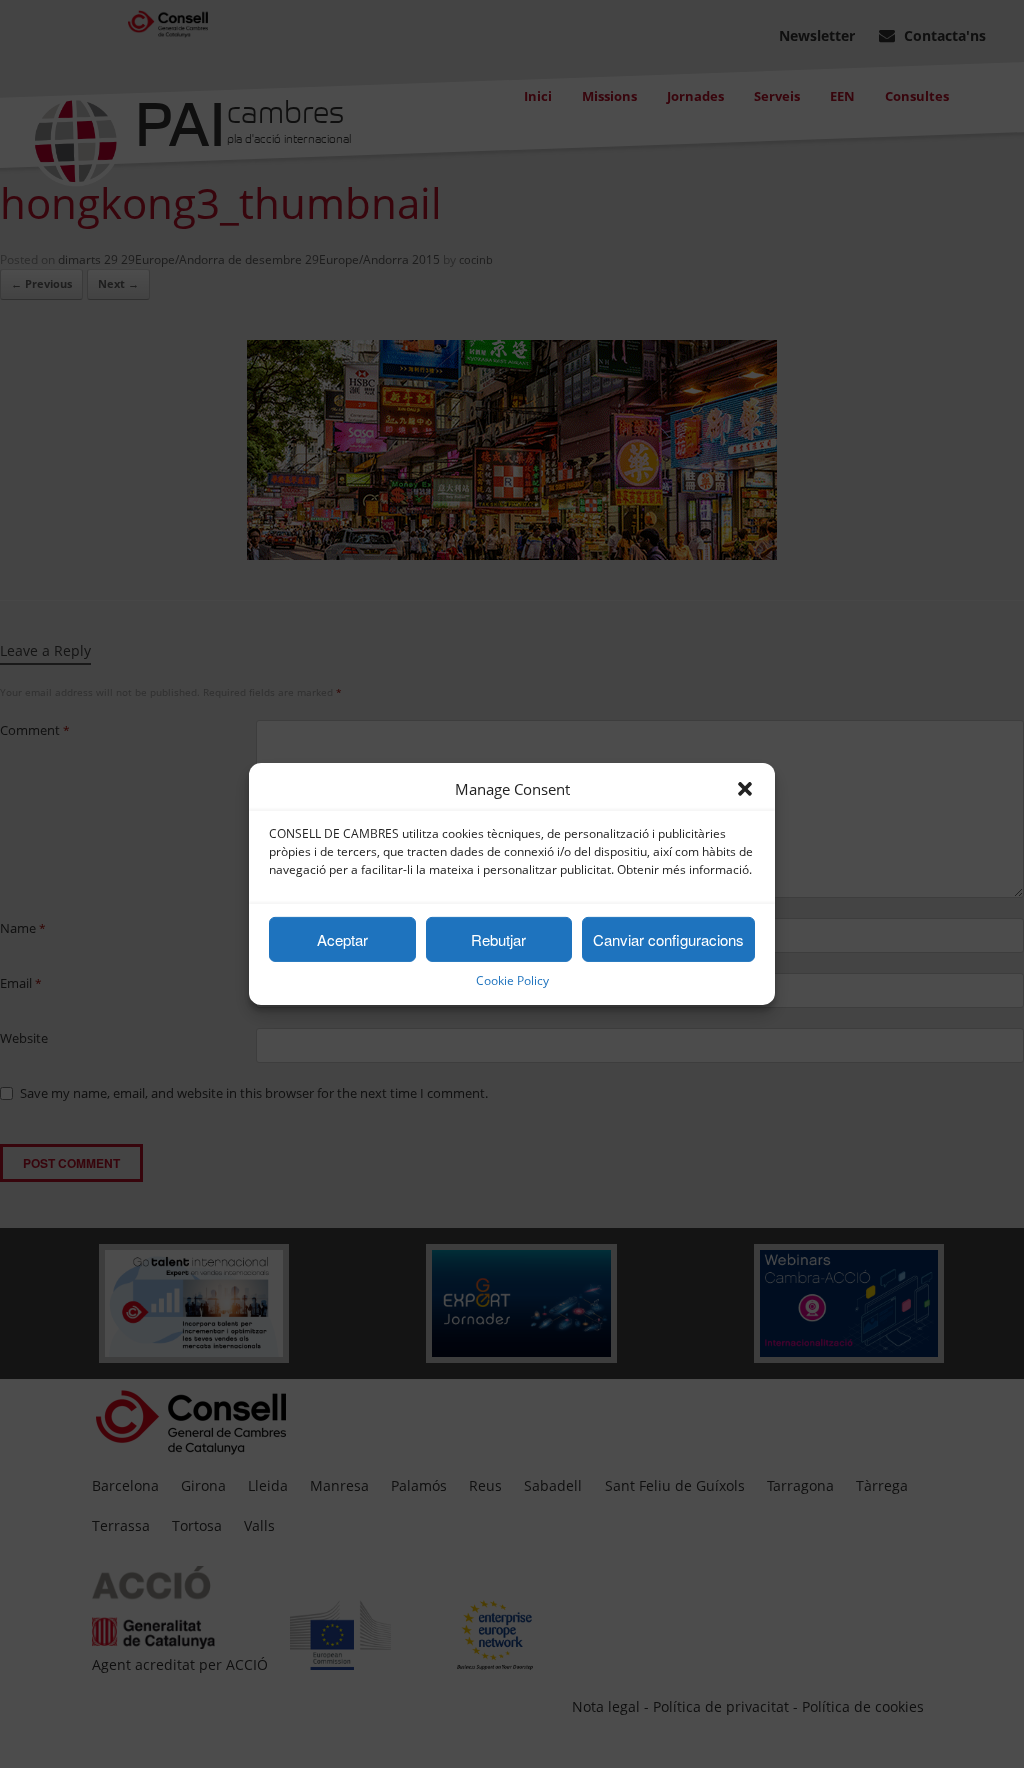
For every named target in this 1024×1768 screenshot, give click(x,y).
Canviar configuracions (668, 939)
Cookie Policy (512, 980)
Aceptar (342, 939)
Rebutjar (498, 939)
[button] (745, 789)
